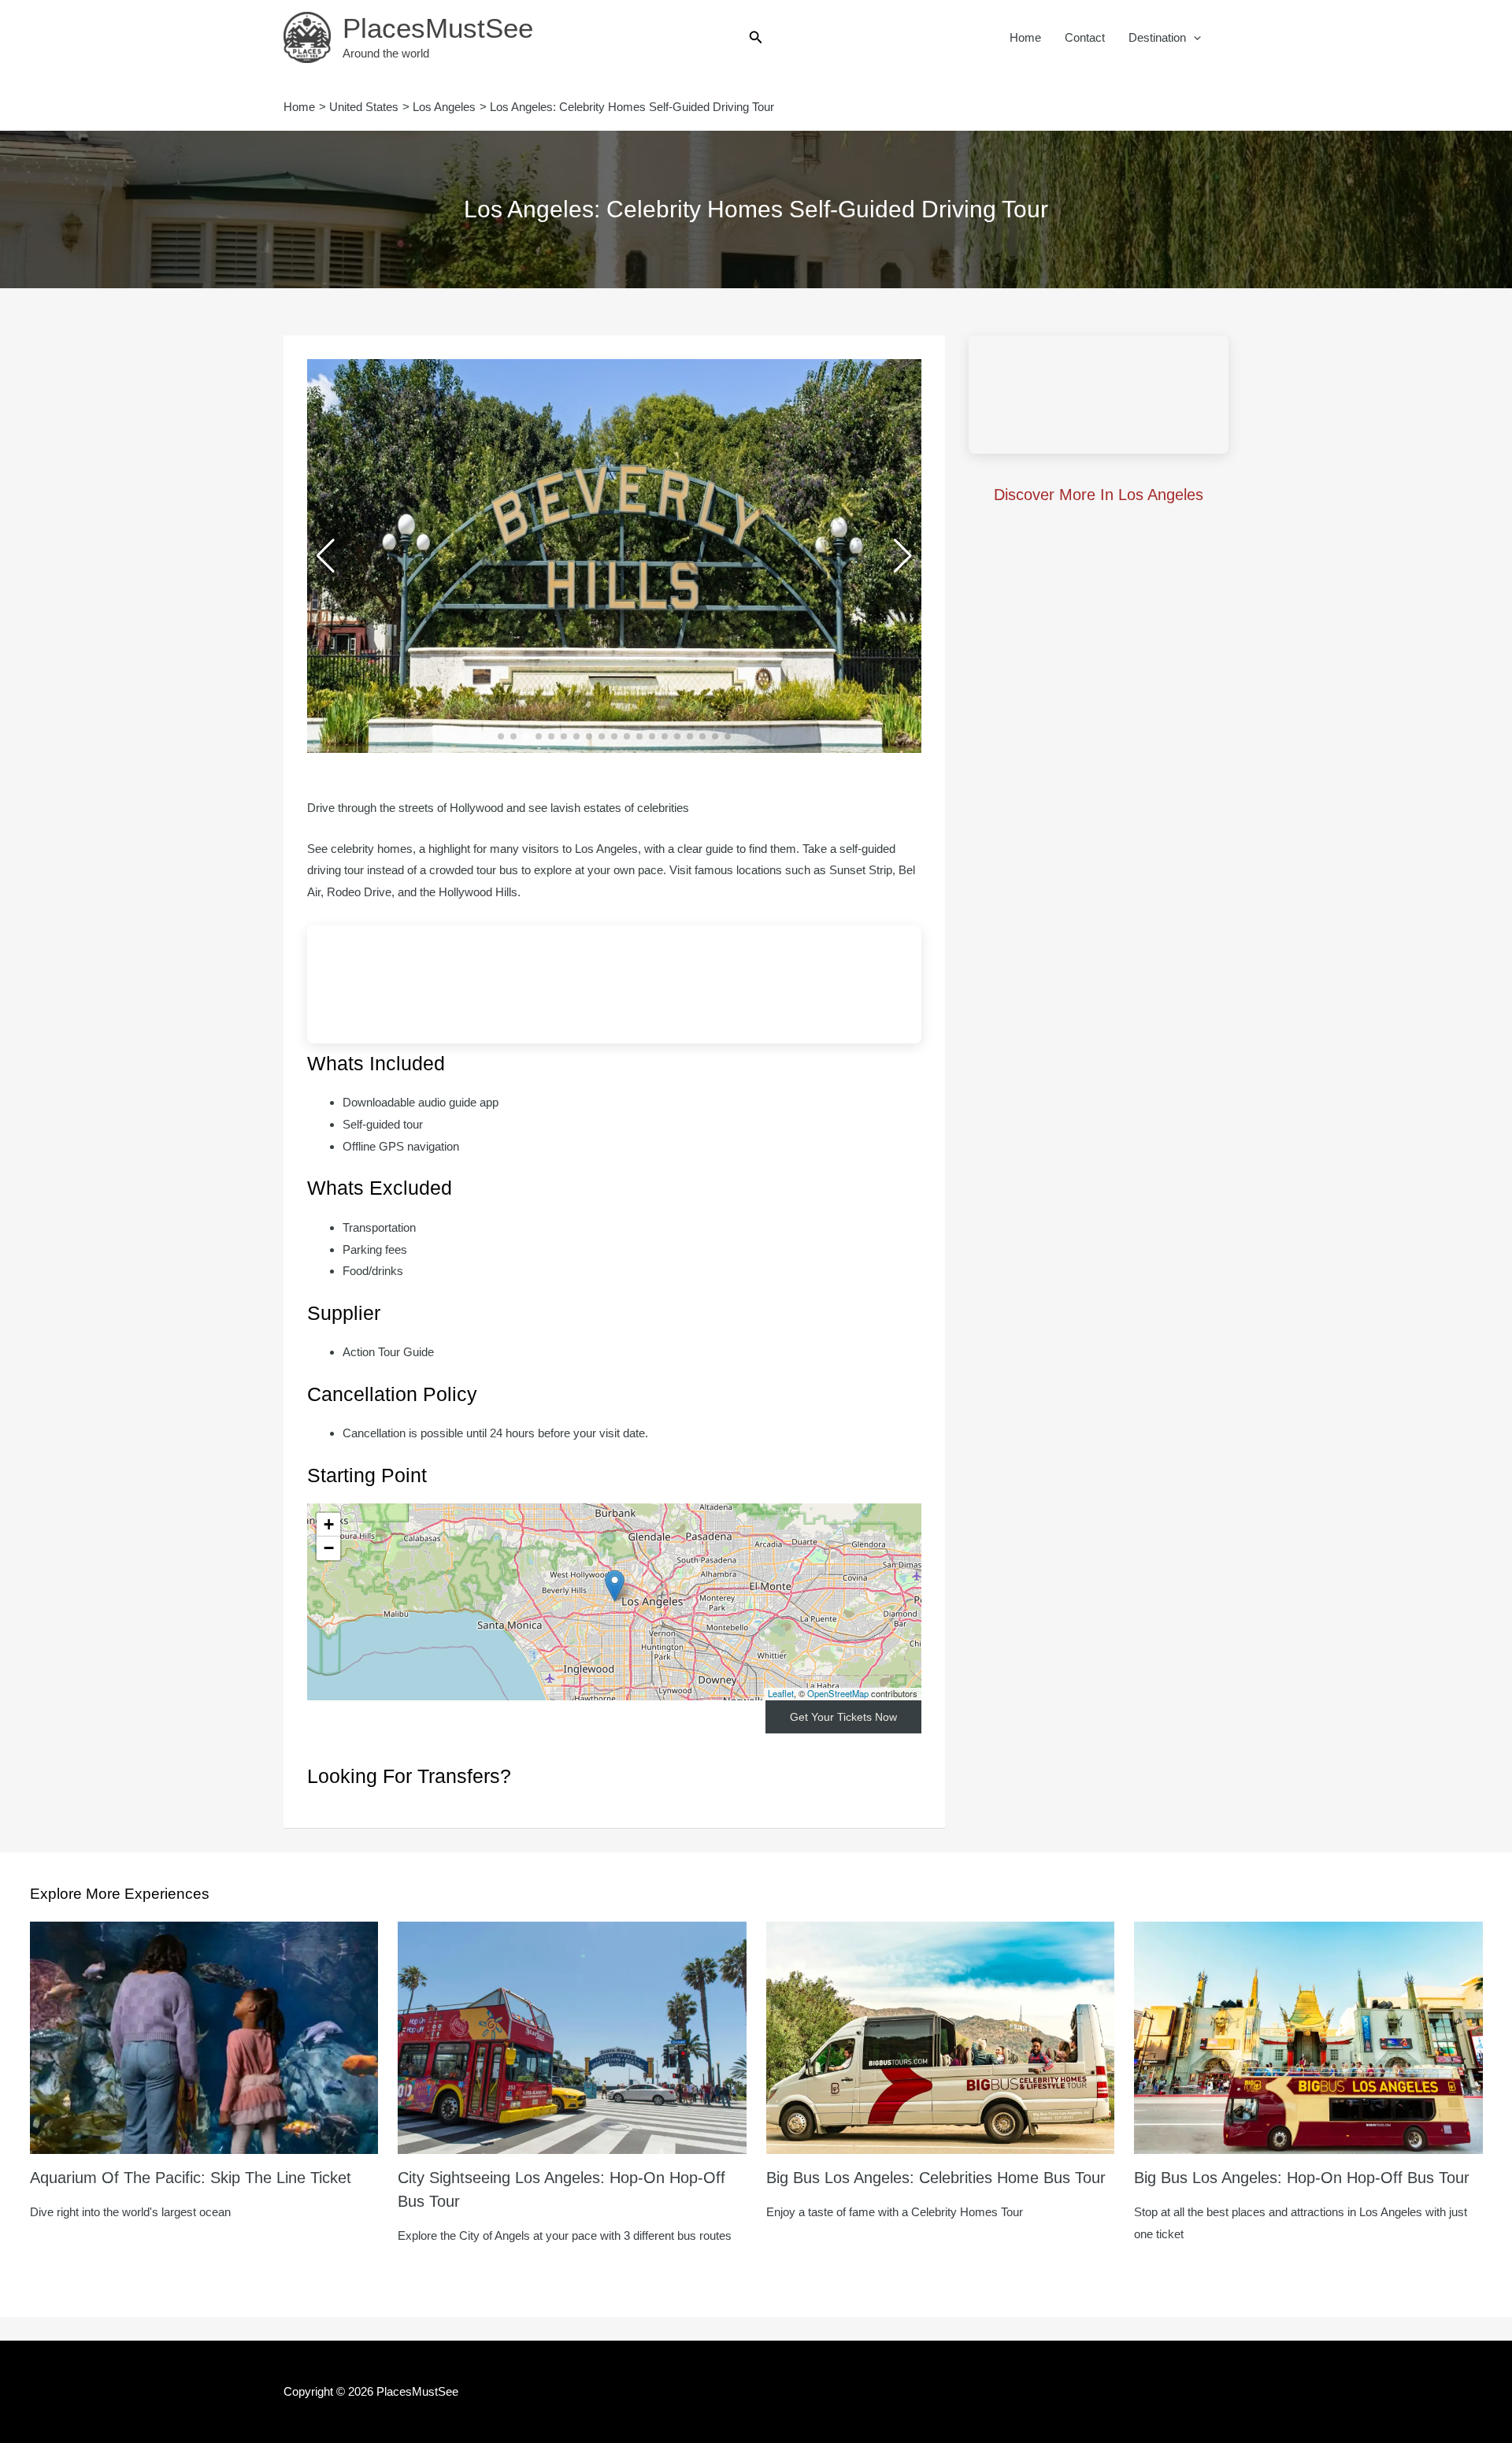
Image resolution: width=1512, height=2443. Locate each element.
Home (1025, 37)
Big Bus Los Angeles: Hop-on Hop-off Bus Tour (1302, 2178)
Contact (1085, 37)
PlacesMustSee (438, 28)
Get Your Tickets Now (843, 1717)
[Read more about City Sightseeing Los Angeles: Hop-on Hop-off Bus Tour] (572, 2036)
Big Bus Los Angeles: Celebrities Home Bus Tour (936, 2178)
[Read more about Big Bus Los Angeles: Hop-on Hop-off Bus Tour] (1308, 2036)
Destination (1157, 37)
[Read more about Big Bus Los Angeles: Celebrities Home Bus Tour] (941, 2036)
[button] (756, 38)
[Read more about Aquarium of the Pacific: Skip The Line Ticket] (204, 2036)
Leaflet (781, 1693)
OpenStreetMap (838, 1693)
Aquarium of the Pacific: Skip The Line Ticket (191, 2178)
